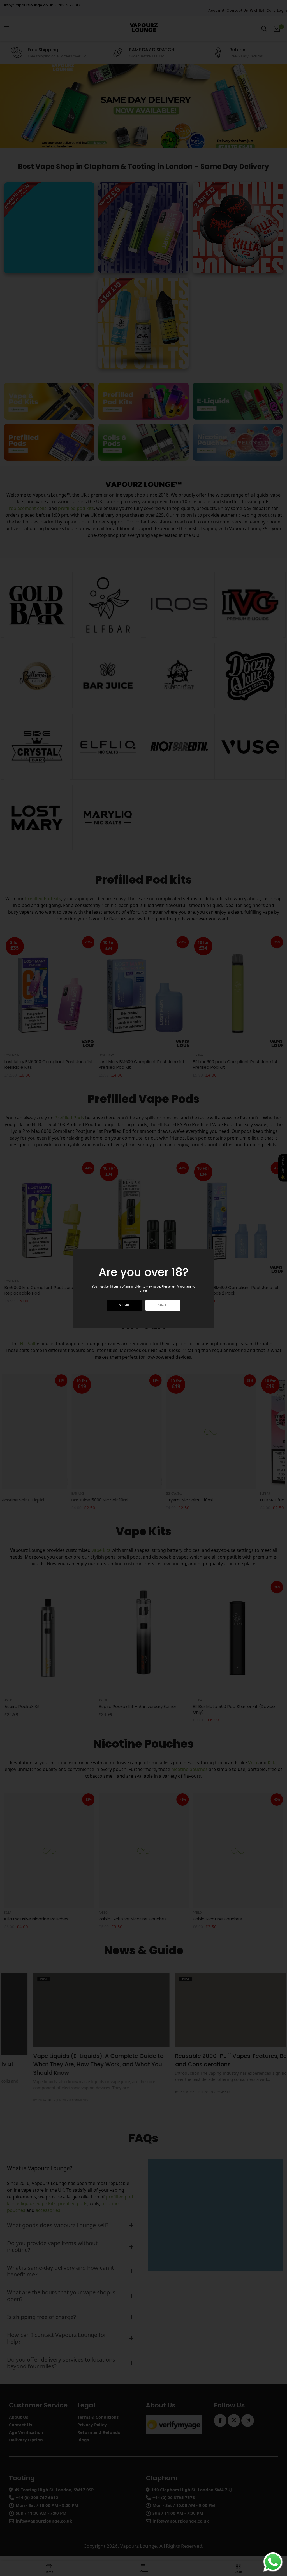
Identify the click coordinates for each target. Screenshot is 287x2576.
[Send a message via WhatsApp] (273, 2562)
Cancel (163, 1305)
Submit (124, 1305)
